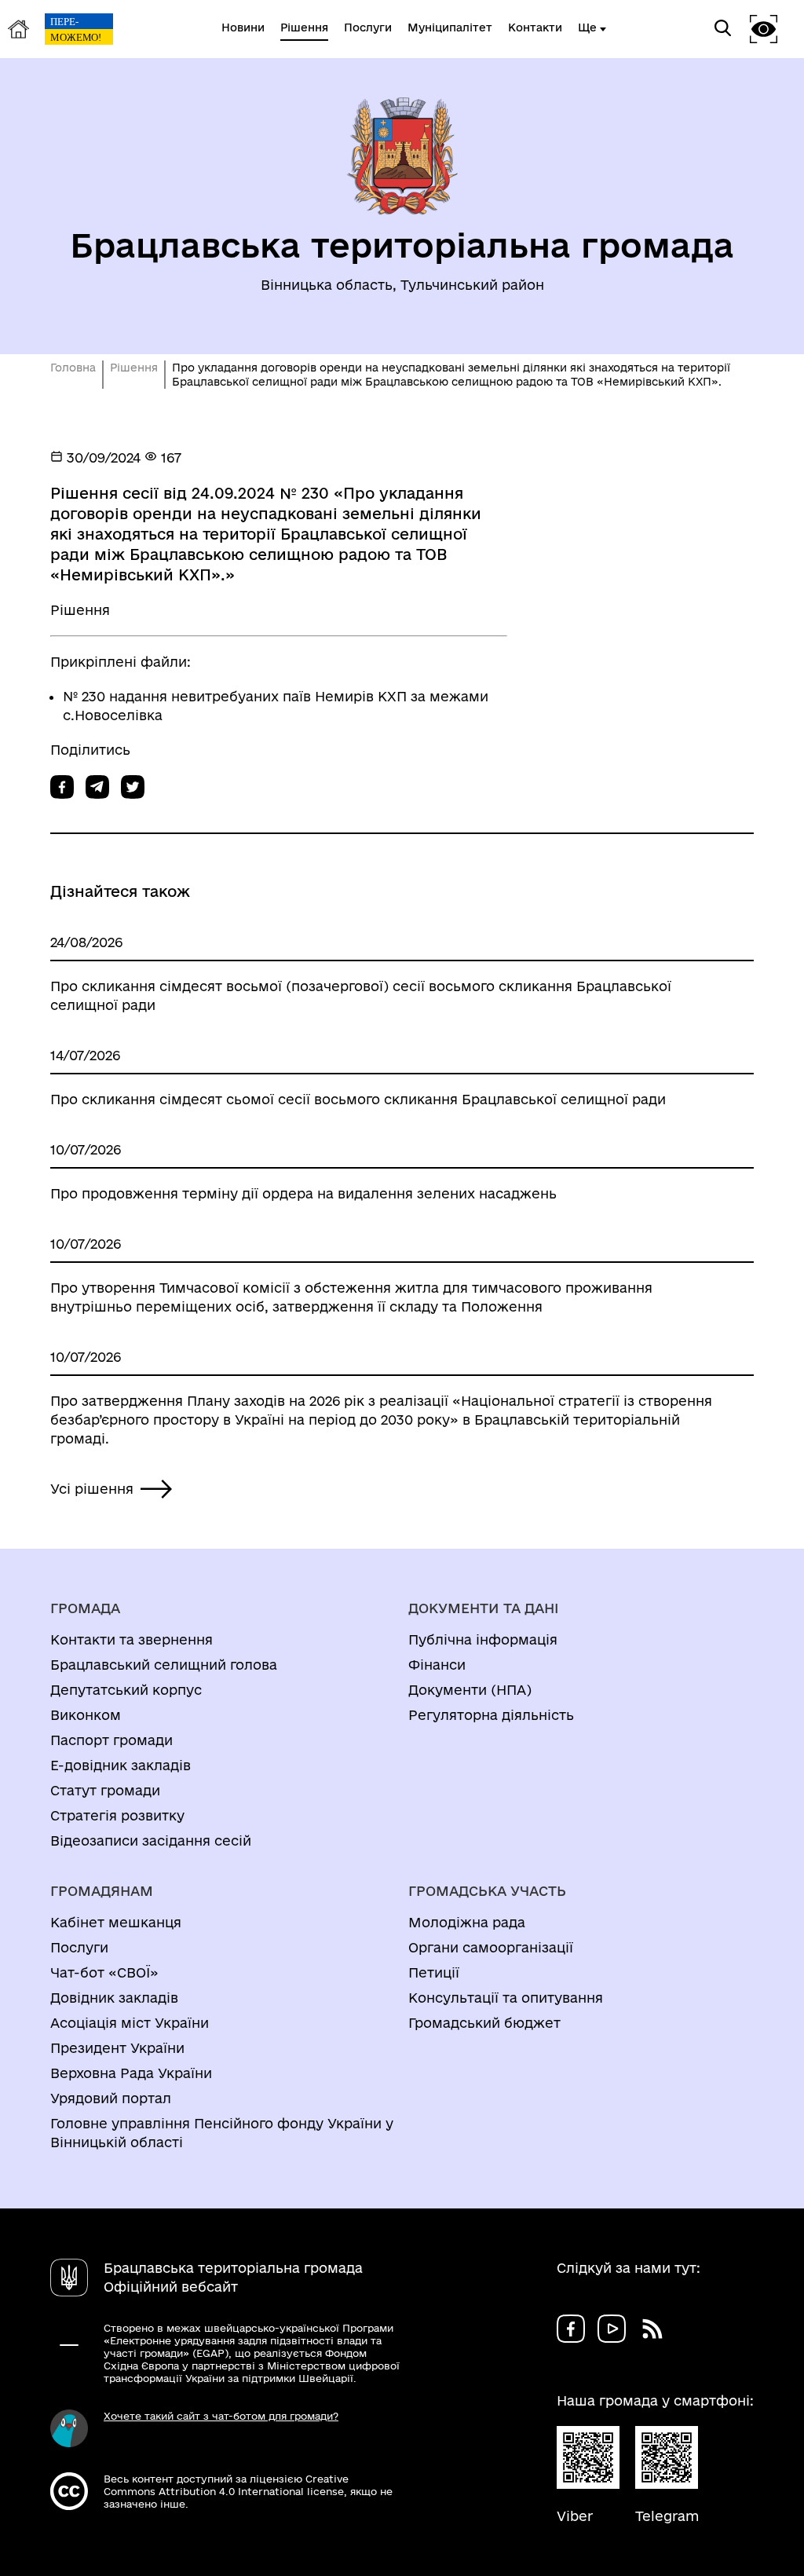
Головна (73, 368)
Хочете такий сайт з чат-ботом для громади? (221, 2416)
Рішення (134, 368)
